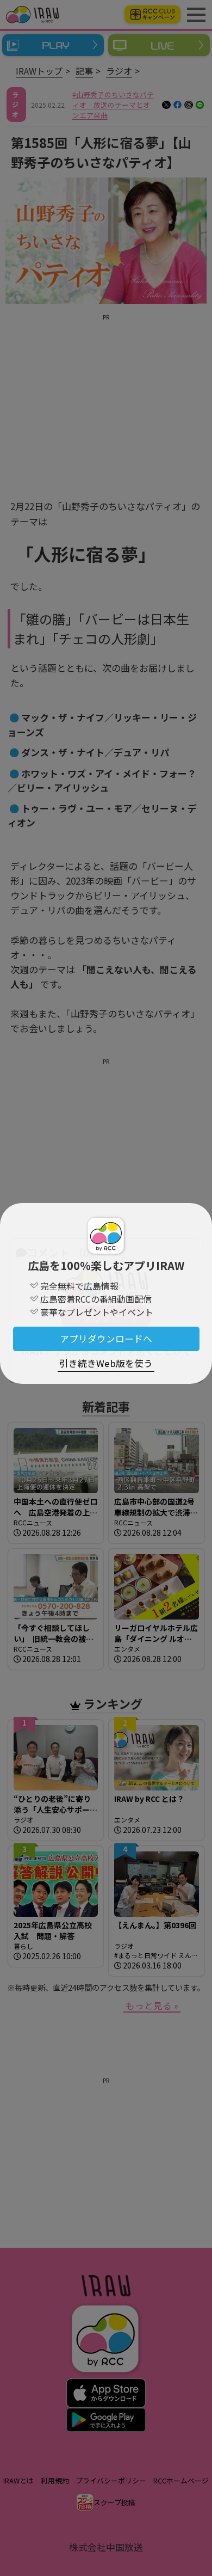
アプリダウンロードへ (106, 1339)
